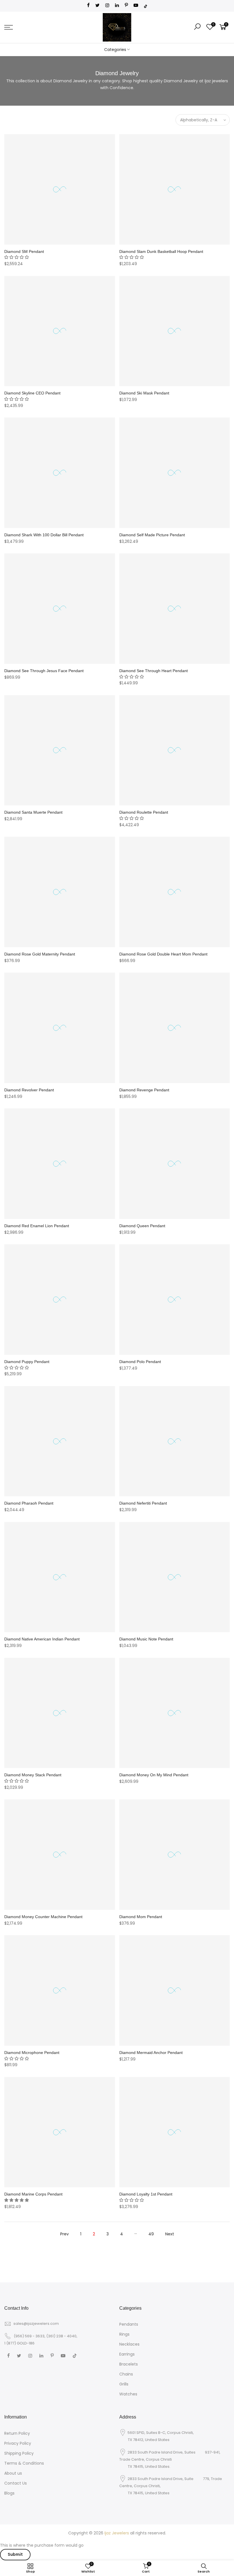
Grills (124, 2384)
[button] (17, 257)
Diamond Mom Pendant (141, 1917)
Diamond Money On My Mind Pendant (154, 1775)
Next (170, 2234)
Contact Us (16, 2483)
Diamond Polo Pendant (140, 1362)
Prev (64, 2234)
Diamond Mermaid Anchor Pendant (151, 2053)
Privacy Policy (18, 2443)
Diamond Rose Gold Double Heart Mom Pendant (163, 954)
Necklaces (129, 2344)
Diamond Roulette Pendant (144, 812)
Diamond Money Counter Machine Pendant (43, 1917)
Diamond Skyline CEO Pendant (32, 393)
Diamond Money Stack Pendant (33, 1775)
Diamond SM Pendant (24, 251)
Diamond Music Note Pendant (146, 1639)
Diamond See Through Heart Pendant (154, 671)
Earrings (127, 2354)
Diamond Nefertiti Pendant (143, 1503)
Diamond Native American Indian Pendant (42, 1639)
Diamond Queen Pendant (142, 1226)
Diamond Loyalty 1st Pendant (146, 2194)
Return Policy (17, 2433)
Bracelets (129, 2364)
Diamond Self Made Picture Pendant (152, 535)
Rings (124, 2334)
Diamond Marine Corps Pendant (33, 2194)
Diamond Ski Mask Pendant (144, 393)
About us (13, 2473)
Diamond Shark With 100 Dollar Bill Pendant (44, 535)
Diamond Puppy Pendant (27, 1362)
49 (151, 2234)
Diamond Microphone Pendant (32, 2053)
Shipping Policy (19, 2453)
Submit (15, 2554)
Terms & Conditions (24, 2463)
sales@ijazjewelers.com (36, 2324)
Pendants (129, 2324)
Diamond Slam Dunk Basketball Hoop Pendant (161, 251)
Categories (115, 50)
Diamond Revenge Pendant (144, 1090)
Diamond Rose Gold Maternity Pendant (40, 954)
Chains (126, 2374)
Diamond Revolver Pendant (29, 1090)
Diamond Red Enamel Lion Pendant (37, 1226)
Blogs (9, 2493)
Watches (128, 2394)
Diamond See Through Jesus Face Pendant (44, 671)
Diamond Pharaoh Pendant (29, 1503)
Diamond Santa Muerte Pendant (33, 812)
